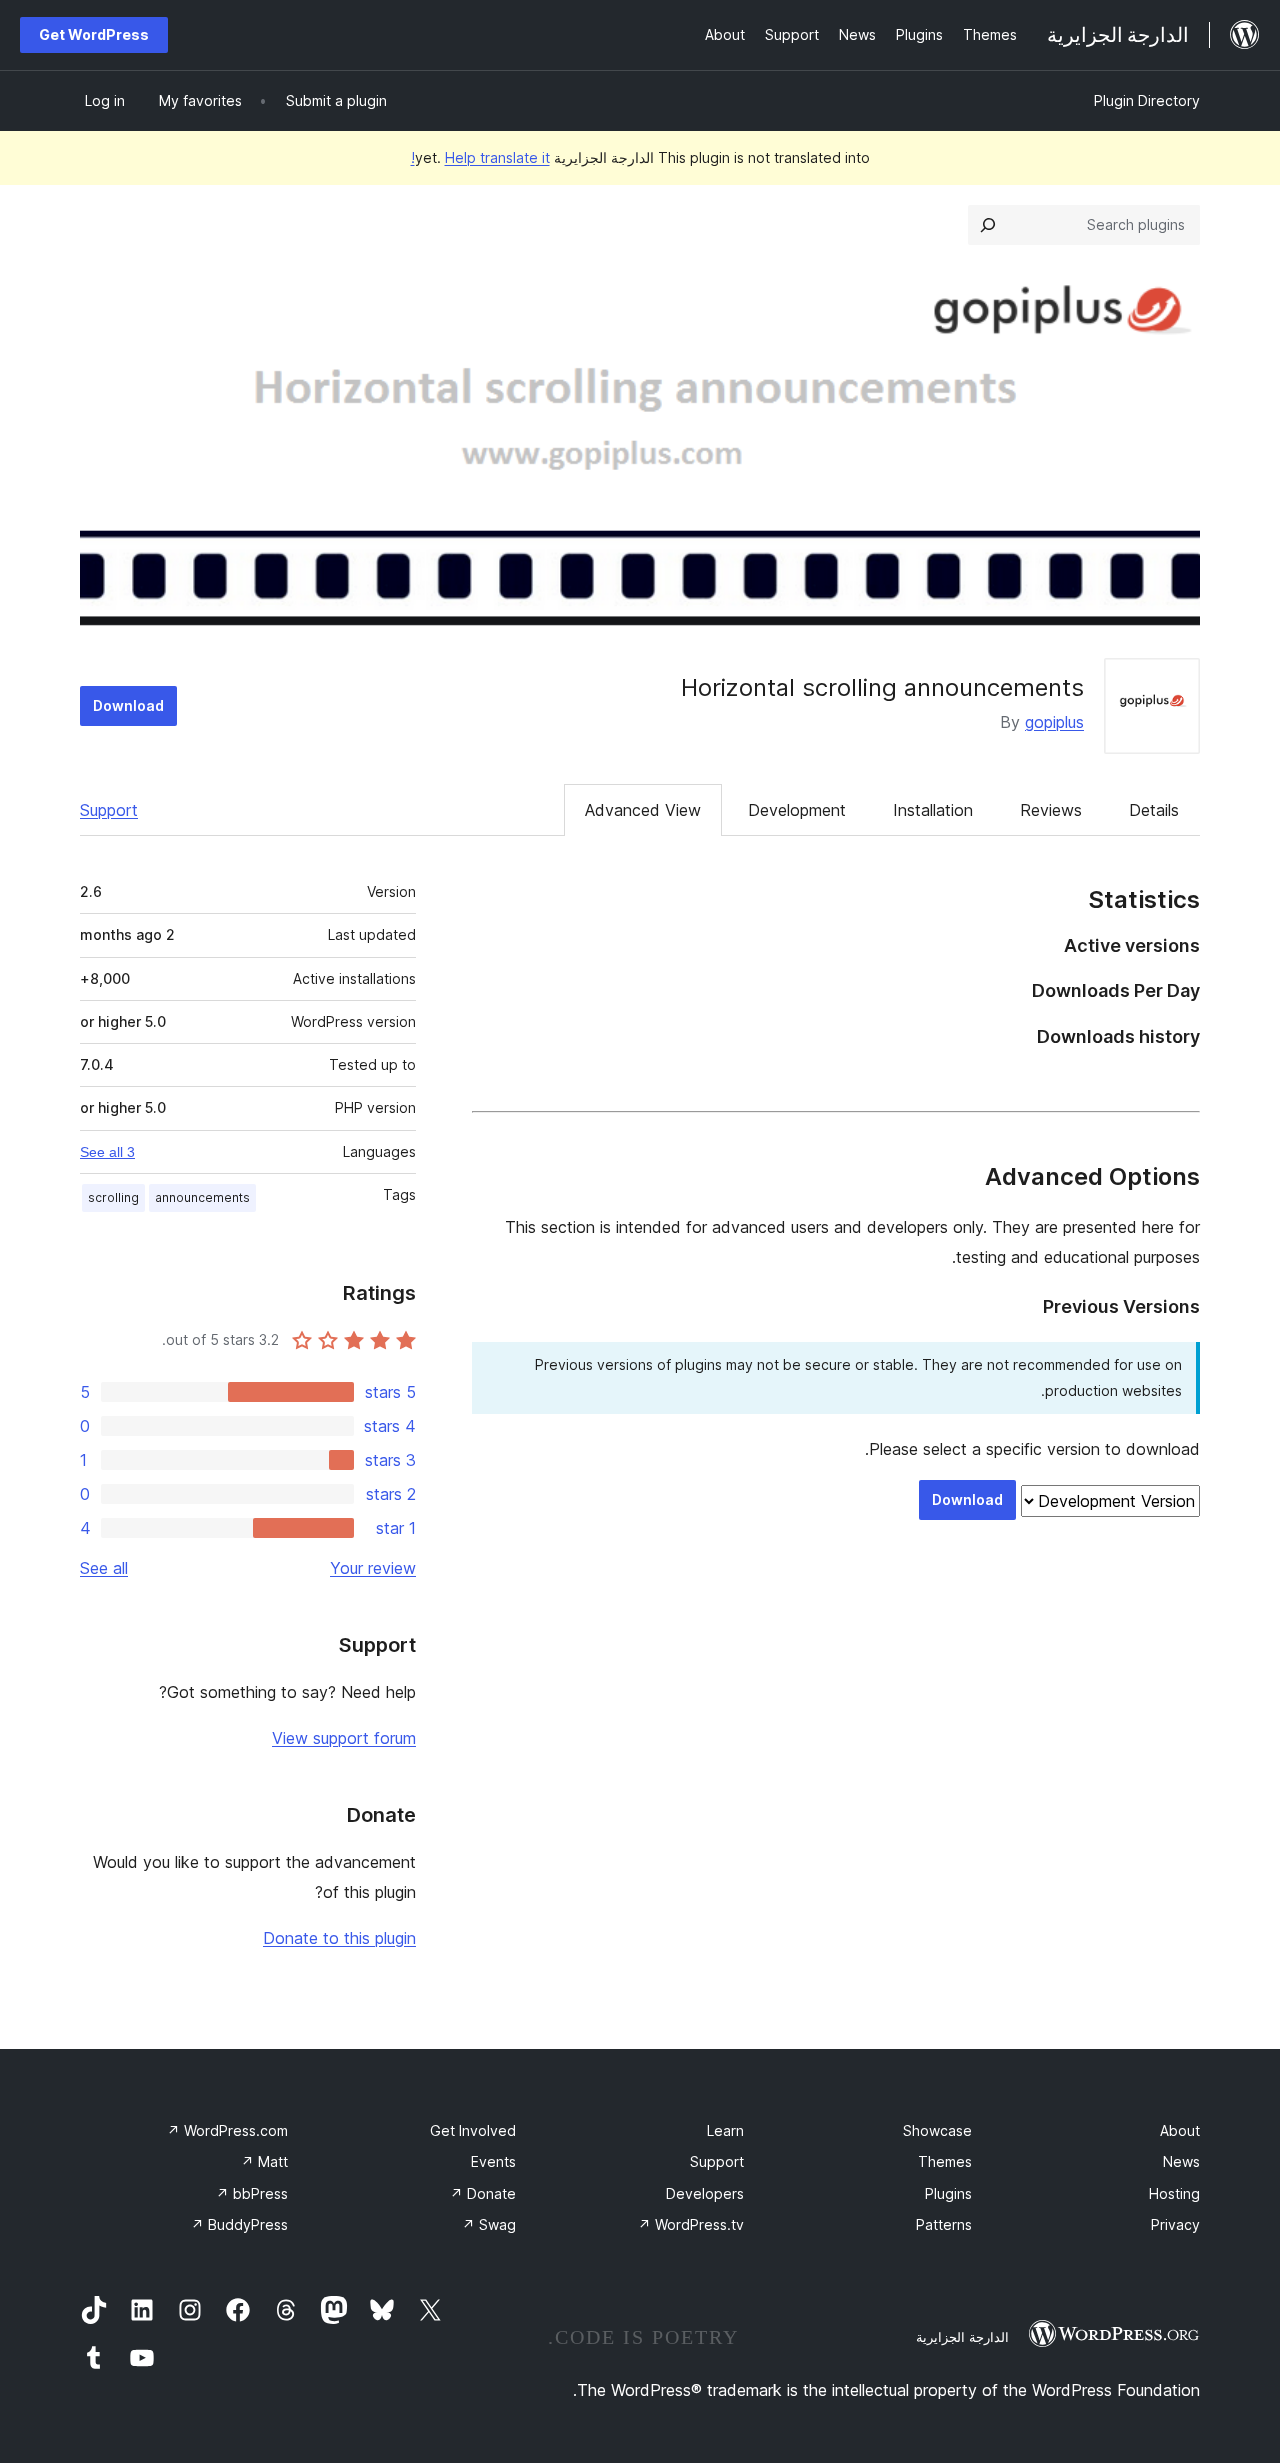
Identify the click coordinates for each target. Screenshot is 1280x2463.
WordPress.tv (691, 2224)
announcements (202, 1197)
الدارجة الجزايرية (962, 2337)
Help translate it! (480, 157)
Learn (725, 2130)
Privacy (1175, 2224)
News (1181, 2161)
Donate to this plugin (339, 1938)
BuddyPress (239, 2224)
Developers (705, 2193)
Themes (945, 2161)
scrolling (113, 1197)
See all (104, 1568)
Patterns (944, 2224)
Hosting (1174, 2193)
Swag (489, 2224)
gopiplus (1054, 722)
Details (1154, 810)
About (1180, 2130)
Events (493, 2161)
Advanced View (643, 810)
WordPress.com (227, 2130)
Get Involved (473, 2130)
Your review (373, 1568)
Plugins (948, 2193)
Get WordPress (94, 34)
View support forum (344, 1738)
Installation (933, 810)
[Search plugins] (988, 225)
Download (128, 705)
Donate (483, 2193)
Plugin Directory (1147, 100)
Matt (264, 2161)
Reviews (1051, 810)
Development (797, 810)
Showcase (937, 2130)
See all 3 (107, 1152)
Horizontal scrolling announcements (882, 687)
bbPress (252, 2193)
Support (109, 810)
